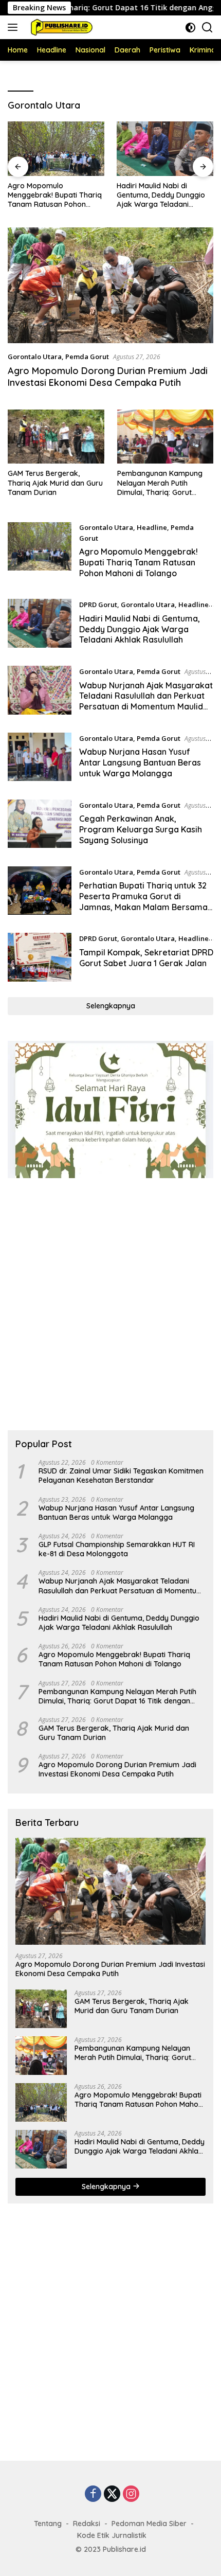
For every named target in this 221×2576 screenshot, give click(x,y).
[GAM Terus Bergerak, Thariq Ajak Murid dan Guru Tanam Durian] (56, 437)
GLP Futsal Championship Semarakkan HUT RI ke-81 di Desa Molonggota (117, 1549)
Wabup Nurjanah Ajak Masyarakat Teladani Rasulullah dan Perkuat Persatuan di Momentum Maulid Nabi (146, 701)
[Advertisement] (110, 1304)
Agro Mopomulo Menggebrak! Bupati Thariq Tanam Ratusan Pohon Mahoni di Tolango (55, 195)
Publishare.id (124, 2549)
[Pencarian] (207, 28)
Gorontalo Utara (35, 357)
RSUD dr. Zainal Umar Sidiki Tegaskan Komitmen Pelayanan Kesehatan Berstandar (121, 1476)
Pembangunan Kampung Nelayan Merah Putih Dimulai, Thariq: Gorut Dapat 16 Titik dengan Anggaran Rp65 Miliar (160, 483)
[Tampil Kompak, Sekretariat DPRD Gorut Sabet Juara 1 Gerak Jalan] (40, 957)
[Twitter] (112, 2494)
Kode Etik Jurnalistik (112, 2535)
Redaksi (87, 2524)
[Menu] (15, 27)
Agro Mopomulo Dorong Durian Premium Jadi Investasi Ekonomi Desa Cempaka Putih (108, 377)
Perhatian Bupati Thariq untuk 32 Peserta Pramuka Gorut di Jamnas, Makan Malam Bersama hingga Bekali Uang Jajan (143, 901)
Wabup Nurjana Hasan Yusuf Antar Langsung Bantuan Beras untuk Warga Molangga (140, 762)
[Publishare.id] (60, 27)
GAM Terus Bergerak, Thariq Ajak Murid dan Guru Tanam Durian (55, 483)
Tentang (48, 2524)
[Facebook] (93, 2494)
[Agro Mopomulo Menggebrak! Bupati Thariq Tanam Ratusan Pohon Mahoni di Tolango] (56, 148)
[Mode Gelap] (190, 28)
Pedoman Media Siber (149, 2524)
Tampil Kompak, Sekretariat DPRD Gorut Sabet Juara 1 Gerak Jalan (146, 958)
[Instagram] (131, 2494)
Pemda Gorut (87, 357)
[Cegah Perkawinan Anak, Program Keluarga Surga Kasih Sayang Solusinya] (40, 825)
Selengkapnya (111, 1006)
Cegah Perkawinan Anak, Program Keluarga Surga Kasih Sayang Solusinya (141, 829)
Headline (152, 527)
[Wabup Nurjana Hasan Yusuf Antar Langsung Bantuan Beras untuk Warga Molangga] (40, 758)
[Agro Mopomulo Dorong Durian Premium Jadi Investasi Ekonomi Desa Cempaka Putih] (110, 285)
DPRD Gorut (98, 605)
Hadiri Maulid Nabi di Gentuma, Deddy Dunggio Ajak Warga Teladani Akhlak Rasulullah (161, 195)
